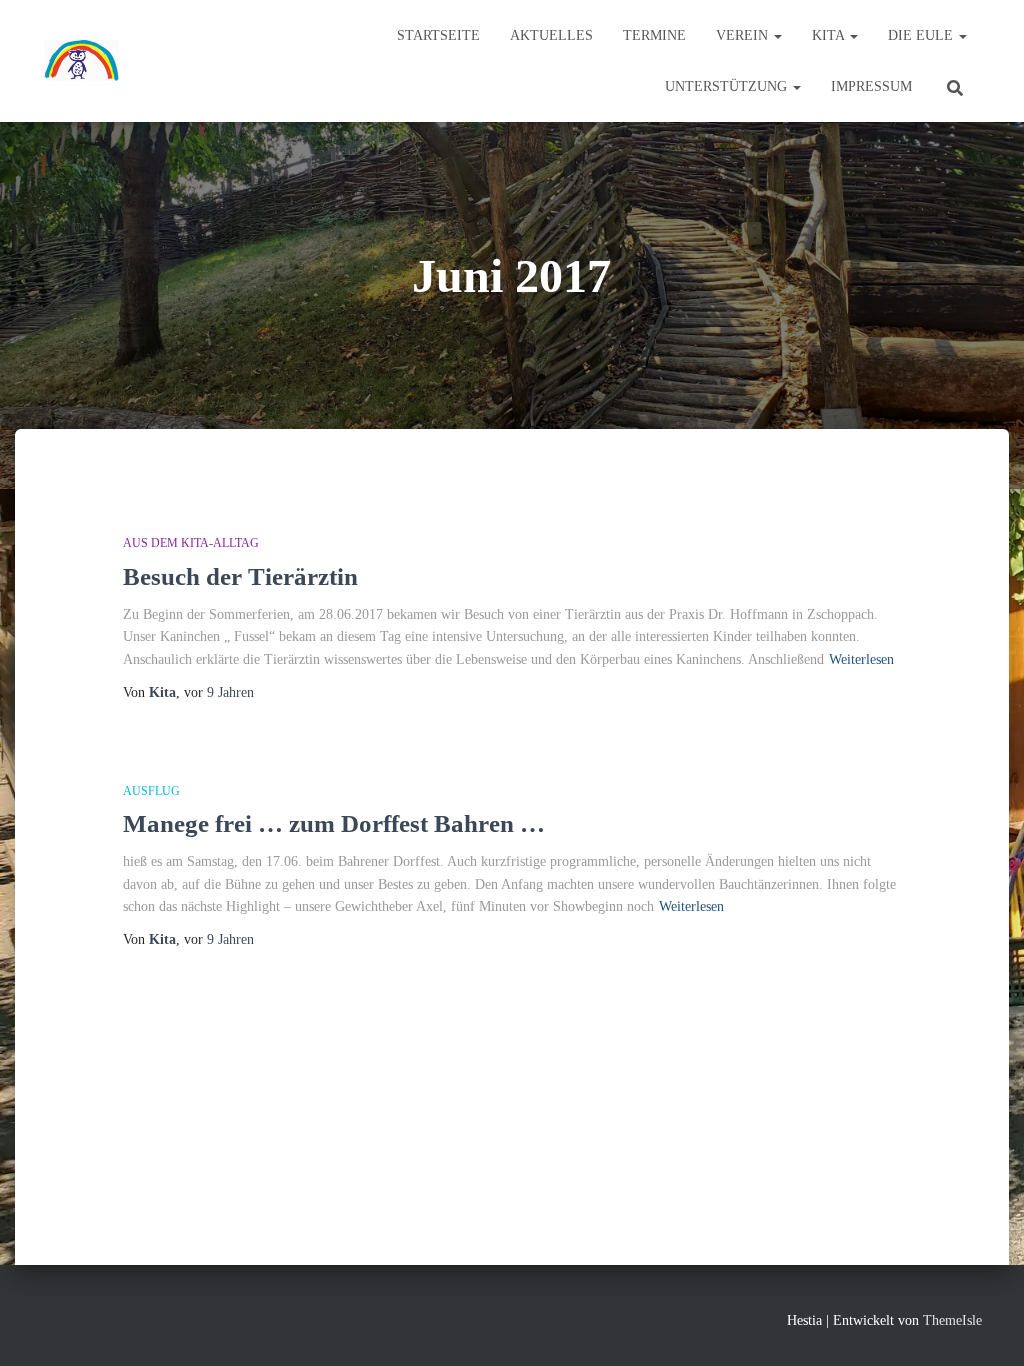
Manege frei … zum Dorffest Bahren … (334, 823)
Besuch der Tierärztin (240, 576)
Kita (830, 35)
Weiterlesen (861, 659)
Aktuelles (551, 35)
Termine (654, 35)
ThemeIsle (952, 1320)
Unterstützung (728, 86)
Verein (744, 35)
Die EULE (922, 35)
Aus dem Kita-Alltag (191, 543)
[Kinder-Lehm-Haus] (82, 61)
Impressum (871, 86)
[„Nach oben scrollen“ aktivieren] (984, 1326)
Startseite (438, 35)
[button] (777, 35)
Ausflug (151, 791)
